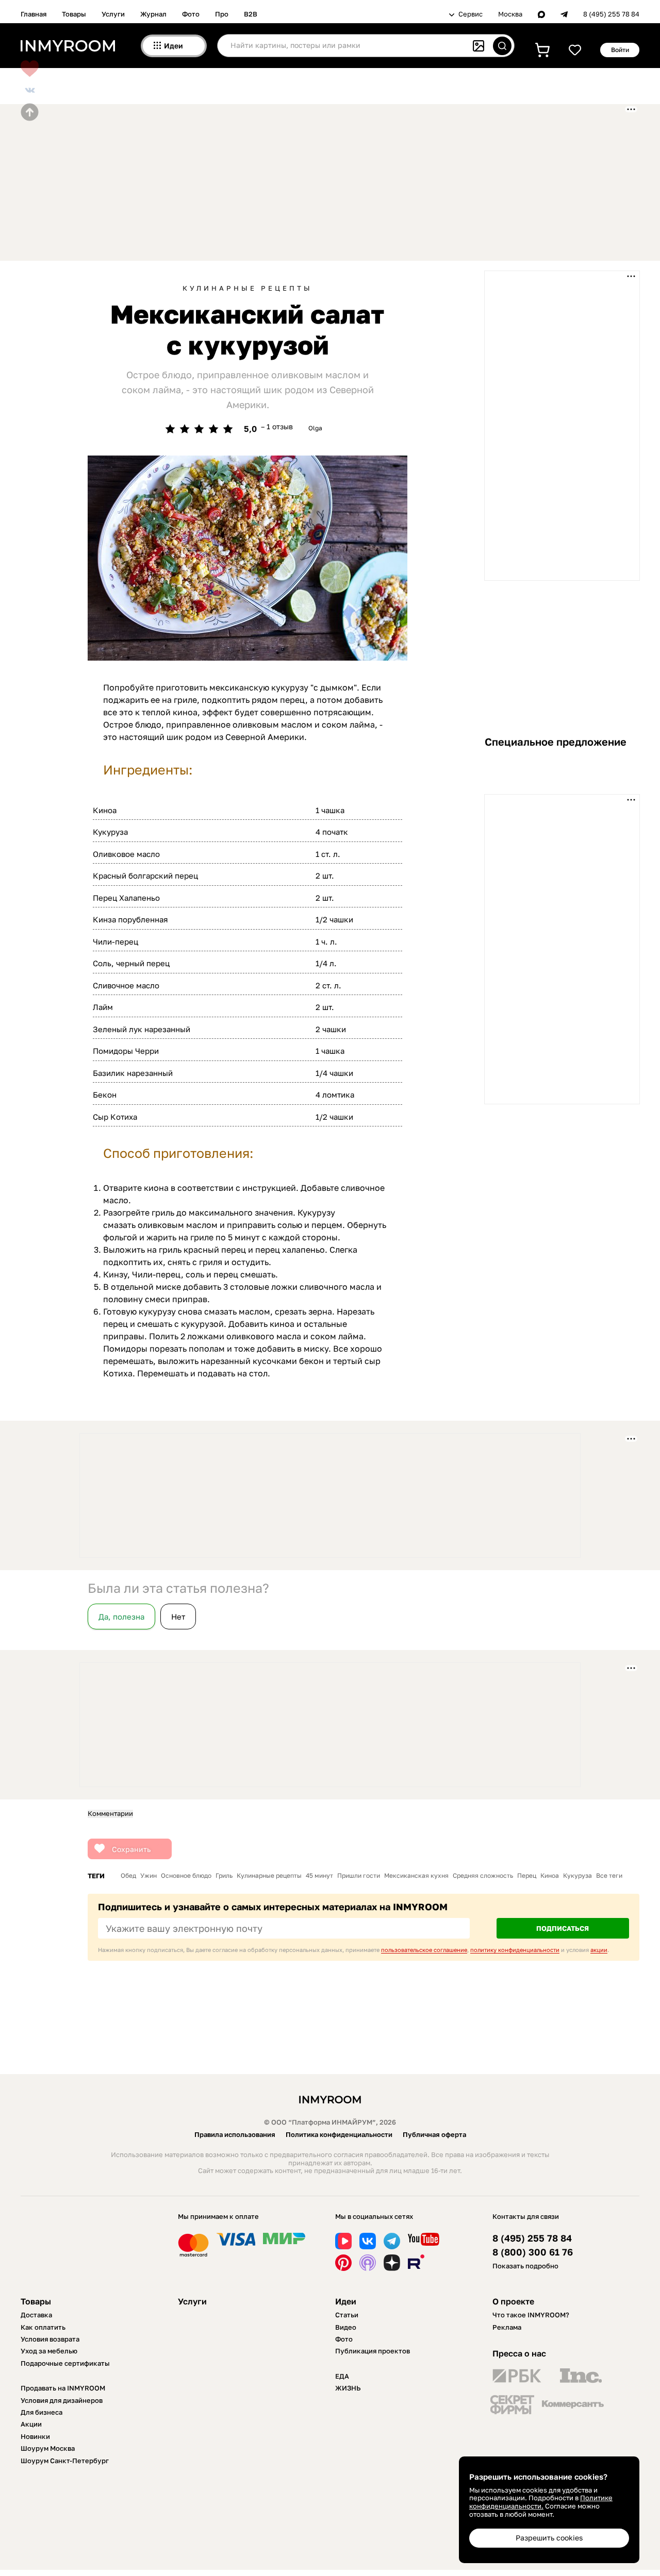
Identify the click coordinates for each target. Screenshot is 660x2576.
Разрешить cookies (549, 2538)
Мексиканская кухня (416, 1876)
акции (599, 1950)
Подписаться (563, 1928)
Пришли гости (359, 1876)
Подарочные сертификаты (65, 2363)
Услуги (113, 14)
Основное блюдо (186, 1876)
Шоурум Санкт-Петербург (65, 2461)
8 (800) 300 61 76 (533, 2252)
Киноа (550, 1876)
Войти (620, 50)
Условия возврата (50, 2339)
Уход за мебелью (49, 2351)
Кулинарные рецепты (247, 288)
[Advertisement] (271, 181)
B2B (251, 14)
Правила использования (235, 2134)
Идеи (346, 2301)
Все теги (609, 1876)
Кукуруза (577, 1876)
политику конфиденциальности (515, 1950)
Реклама (507, 2327)
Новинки (35, 2436)
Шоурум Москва (48, 2448)
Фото (191, 14)
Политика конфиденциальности (339, 2134)
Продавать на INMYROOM (63, 2388)
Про (222, 14)
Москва (510, 14)
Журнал (153, 14)
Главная (34, 14)
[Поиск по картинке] (478, 46)
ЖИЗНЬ (348, 2388)
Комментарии (110, 1814)
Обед (128, 1876)
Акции (31, 2424)
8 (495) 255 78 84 (611, 14)
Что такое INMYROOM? (531, 2315)
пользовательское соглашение (424, 1950)
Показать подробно (525, 2266)
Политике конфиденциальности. (541, 2502)
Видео (346, 2327)
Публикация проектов (373, 2351)
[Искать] (502, 46)
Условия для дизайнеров (62, 2400)
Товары (74, 14)
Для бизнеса (42, 2412)
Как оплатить (43, 2327)
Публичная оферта (434, 2134)
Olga (315, 428)
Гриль (224, 1876)
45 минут (319, 1876)
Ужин (148, 1876)
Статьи (347, 2315)
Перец (527, 1876)
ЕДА (342, 2376)
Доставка (36, 2315)
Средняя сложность (483, 1876)
